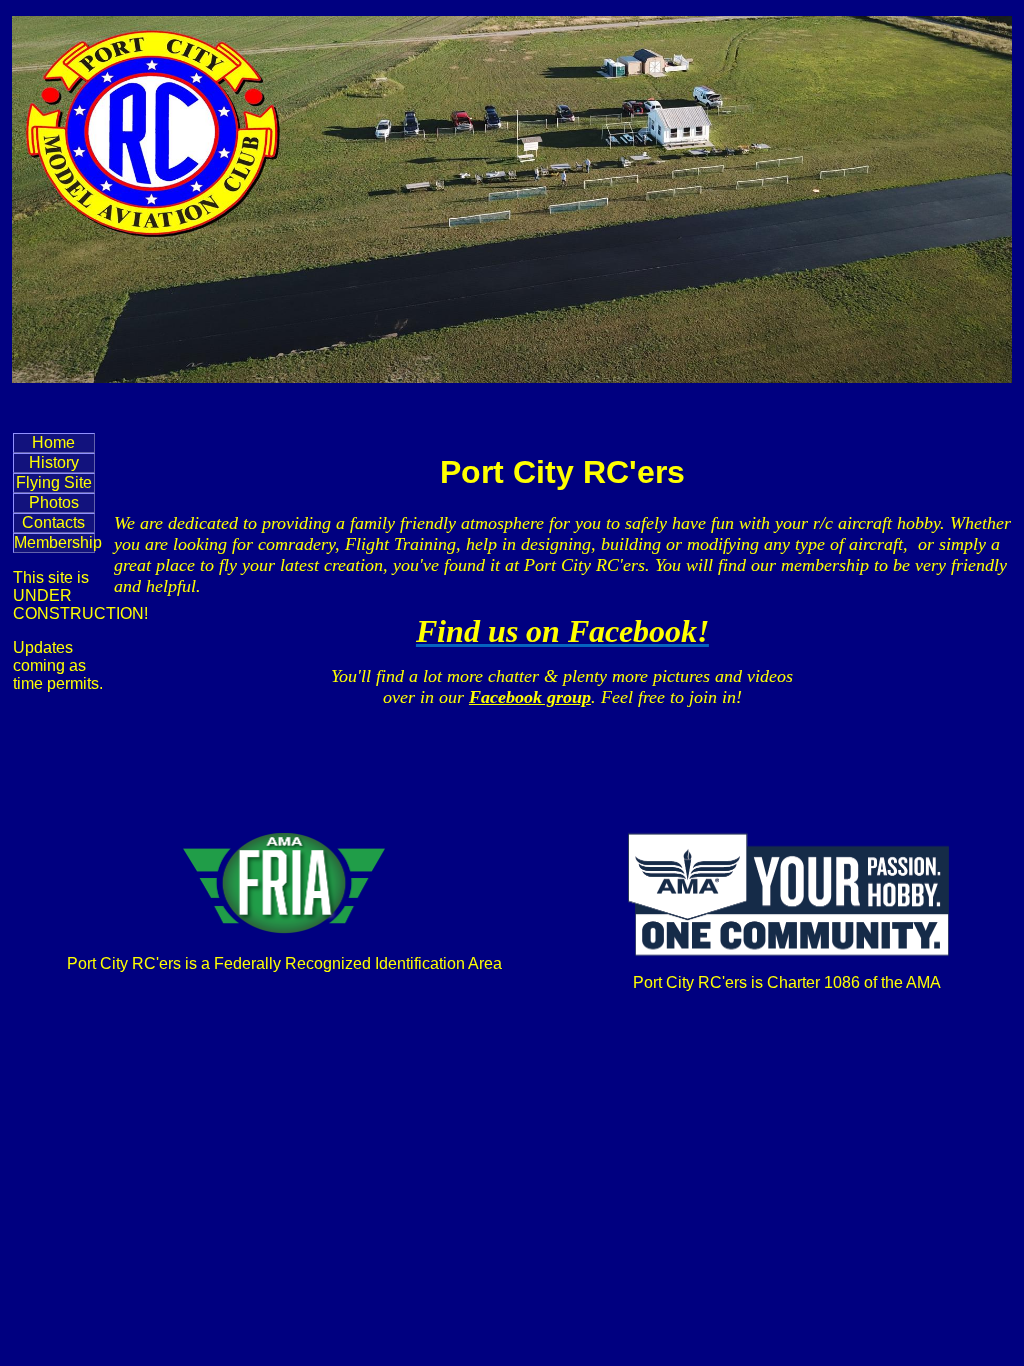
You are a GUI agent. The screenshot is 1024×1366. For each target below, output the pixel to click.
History (54, 462)
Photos (54, 502)
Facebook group (530, 697)
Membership (54, 542)
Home (53, 442)
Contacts (53, 522)
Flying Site (54, 482)
